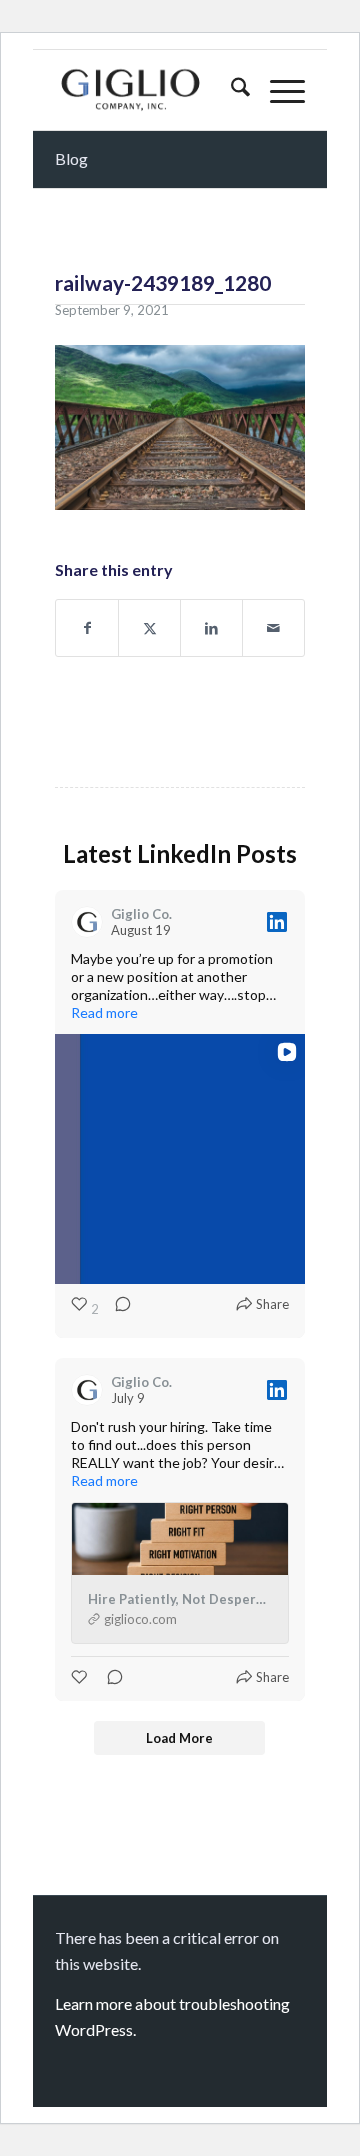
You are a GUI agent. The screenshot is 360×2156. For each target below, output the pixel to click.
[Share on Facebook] (87, 628)
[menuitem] (230, 90)
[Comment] (117, 1309)
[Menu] (277, 90)
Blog (71, 158)
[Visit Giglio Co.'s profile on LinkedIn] (87, 922)
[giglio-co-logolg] (155, 90)
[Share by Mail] (273, 628)
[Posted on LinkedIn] (277, 922)
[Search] (230, 90)
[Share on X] (149, 628)
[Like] (81, 1677)
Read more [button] (104, 1012)
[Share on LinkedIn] (211, 628)
